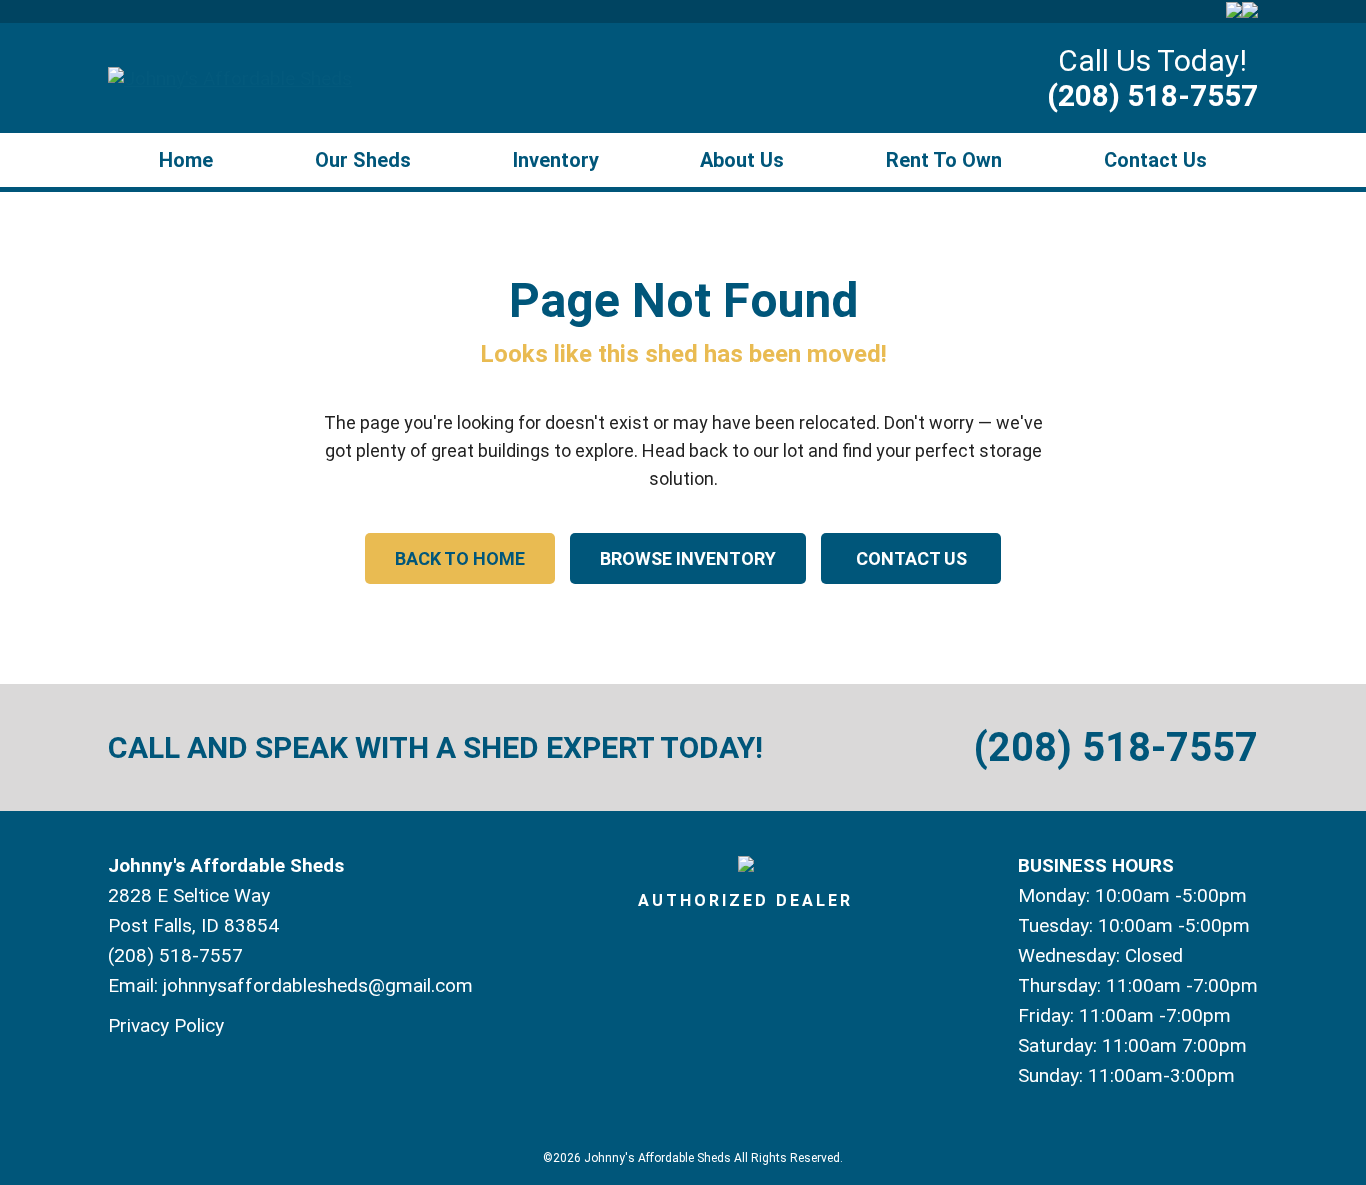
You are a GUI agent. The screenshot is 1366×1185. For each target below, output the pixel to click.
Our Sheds (363, 160)
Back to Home (460, 558)
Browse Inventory (688, 558)
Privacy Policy (166, 1025)
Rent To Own (944, 160)
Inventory (556, 160)
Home (186, 160)
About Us (742, 160)
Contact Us (1155, 160)
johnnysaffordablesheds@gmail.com (318, 985)
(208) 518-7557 (1152, 95)
